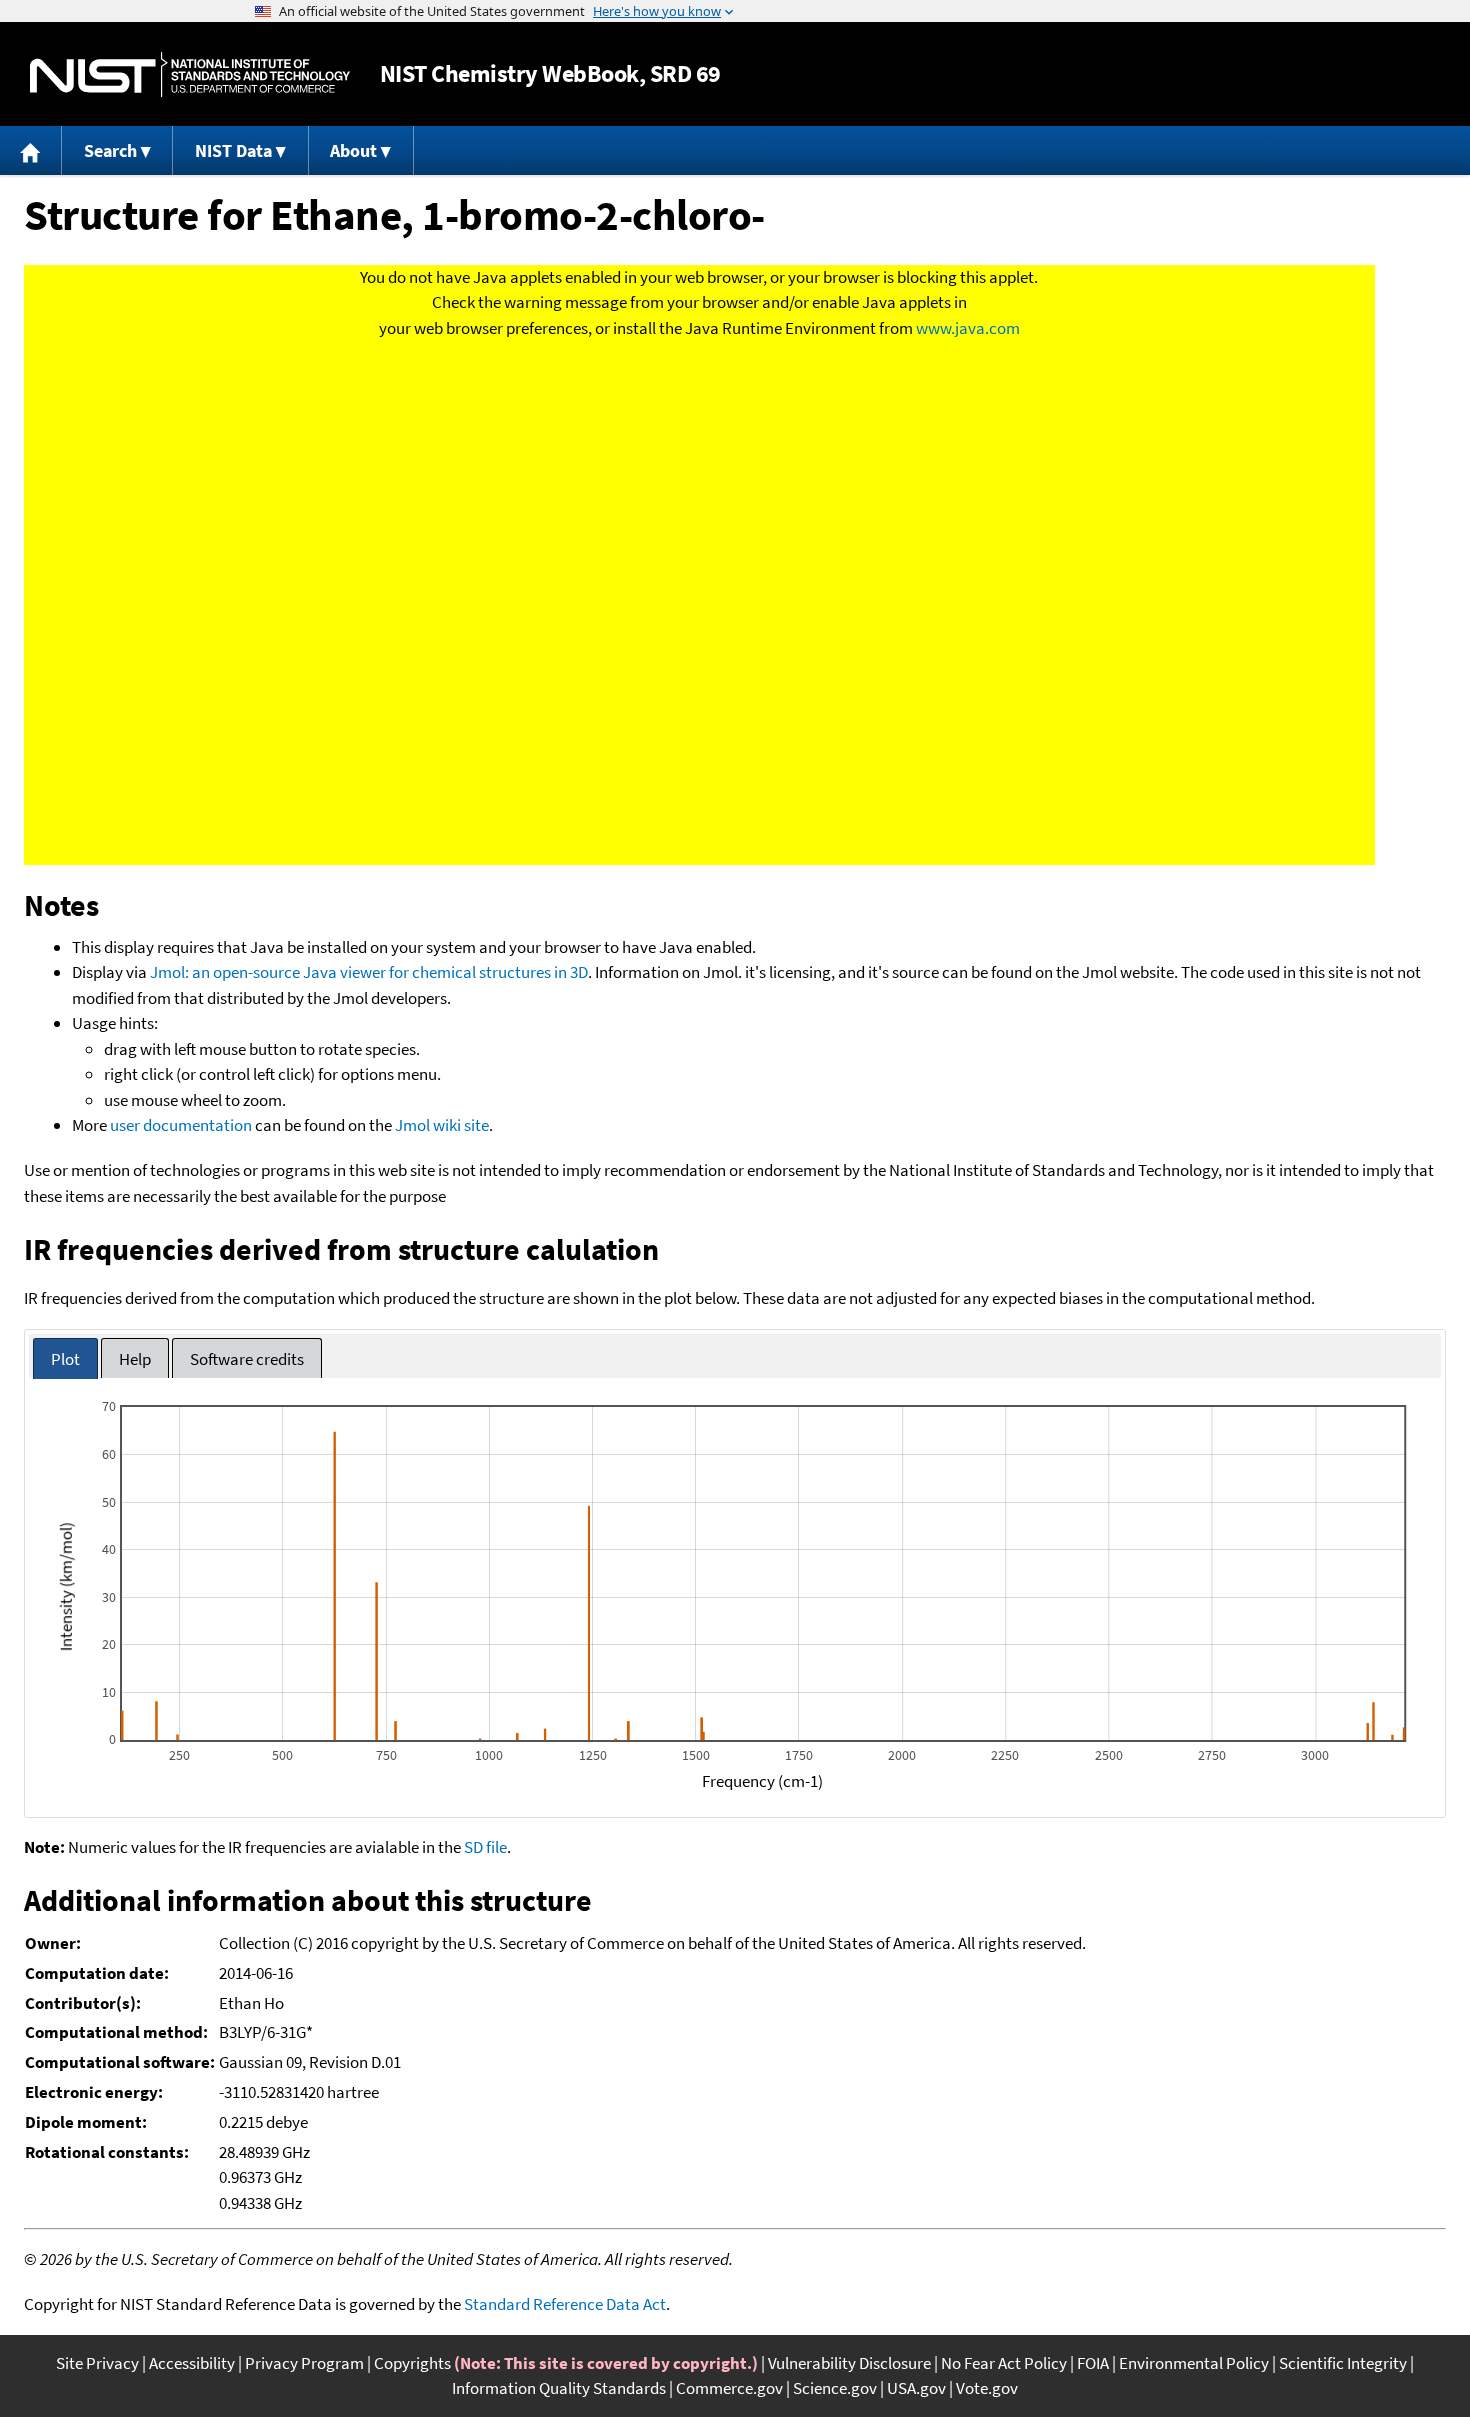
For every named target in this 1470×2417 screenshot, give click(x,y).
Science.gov (835, 2388)
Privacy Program (304, 2363)
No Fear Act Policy (1004, 2363)
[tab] (65, 1358)
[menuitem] (31, 150)
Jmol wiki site (442, 1125)
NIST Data (233, 150)
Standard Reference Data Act (565, 2304)
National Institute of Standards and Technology (190, 74)
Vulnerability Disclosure (849, 2363)
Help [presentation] (135, 1359)
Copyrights (412, 2363)
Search (110, 150)
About (353, 150)
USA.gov (916, 2388)
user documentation (181, 1125)
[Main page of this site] (31, 150)
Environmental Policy (1194, 2363)
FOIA (1093, 2363)
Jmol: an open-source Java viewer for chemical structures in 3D (369, 972)
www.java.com (968, 328)
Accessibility (192, 2363)
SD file (485, 1847)
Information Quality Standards (559, 2388)
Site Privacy (97, 2363)
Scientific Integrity (1343, 2363)
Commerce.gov (729, 2388)
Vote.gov (987, 2388)
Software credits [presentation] (247, 1359)
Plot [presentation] (65, 1359)
